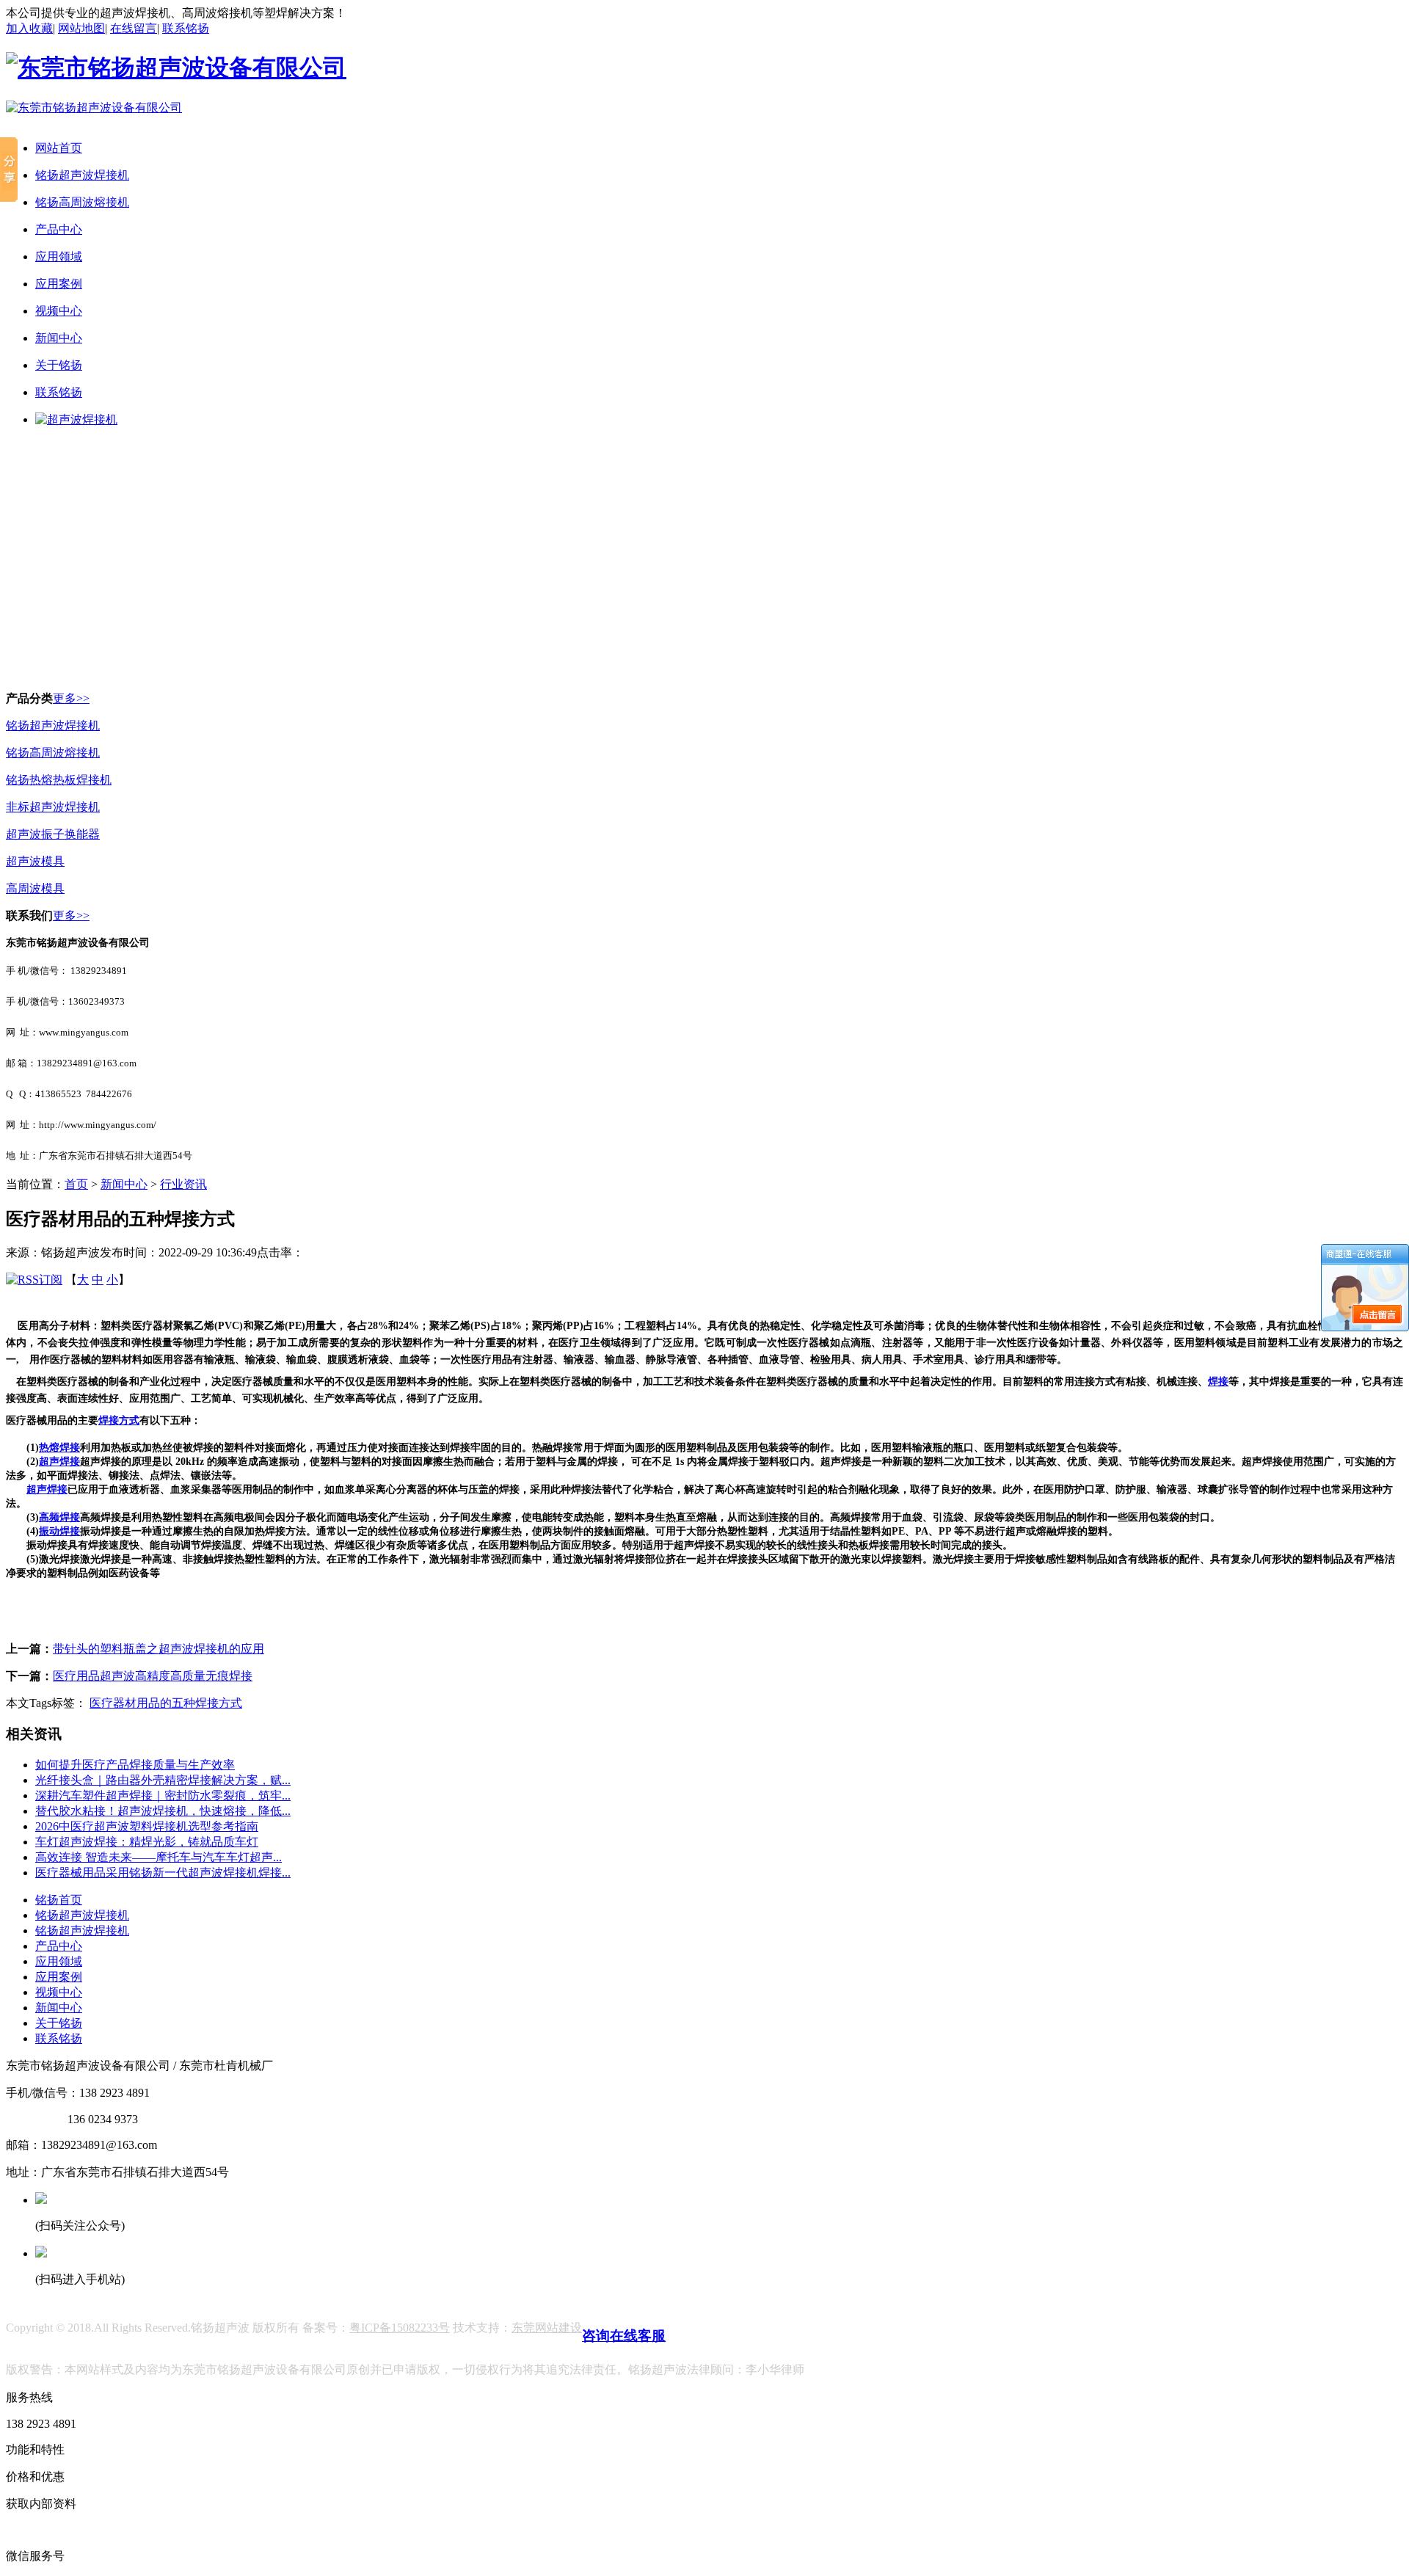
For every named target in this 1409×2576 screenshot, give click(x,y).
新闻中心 (59, 338)
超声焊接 (59, 1462)
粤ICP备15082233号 (400, 2328)
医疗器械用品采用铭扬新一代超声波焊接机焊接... (163, 1873)
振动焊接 (59, 1531)
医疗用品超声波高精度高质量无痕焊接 (153, 1676)
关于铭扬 (59, 365)
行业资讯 (183, 1184)
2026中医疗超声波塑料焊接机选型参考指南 (147, 1826)
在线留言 (134, 28)
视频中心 (59, 311)
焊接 (1218, 1382)
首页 (76, 1184)
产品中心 (59, 229)
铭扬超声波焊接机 (82, 175)
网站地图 (81, 28)
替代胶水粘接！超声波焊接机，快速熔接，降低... (163, 1811)
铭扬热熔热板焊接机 (59, 780)
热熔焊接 (59, 1448)
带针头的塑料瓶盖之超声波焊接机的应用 (159, 1649)
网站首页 (59, 148)
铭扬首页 (59, 1900)
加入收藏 (29, 28)
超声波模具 (35, 861)
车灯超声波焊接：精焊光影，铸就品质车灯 (147, 1842)
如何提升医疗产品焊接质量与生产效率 (135, 1765)
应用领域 (59, 256)
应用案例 (59, 284)
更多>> (71, 698)
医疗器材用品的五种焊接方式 (166, 1703)
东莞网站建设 (547, 2328)
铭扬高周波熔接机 (82, 202)
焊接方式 (119, 1420)
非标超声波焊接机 (53, 807)
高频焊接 (59, 1517)
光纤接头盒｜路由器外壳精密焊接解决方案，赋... (163, 1780)
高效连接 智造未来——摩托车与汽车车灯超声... (159, 1857)
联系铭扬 (186, 28)
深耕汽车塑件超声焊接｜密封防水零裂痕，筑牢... (163, 1795)
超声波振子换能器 (53, 834)
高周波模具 (35, 888)
